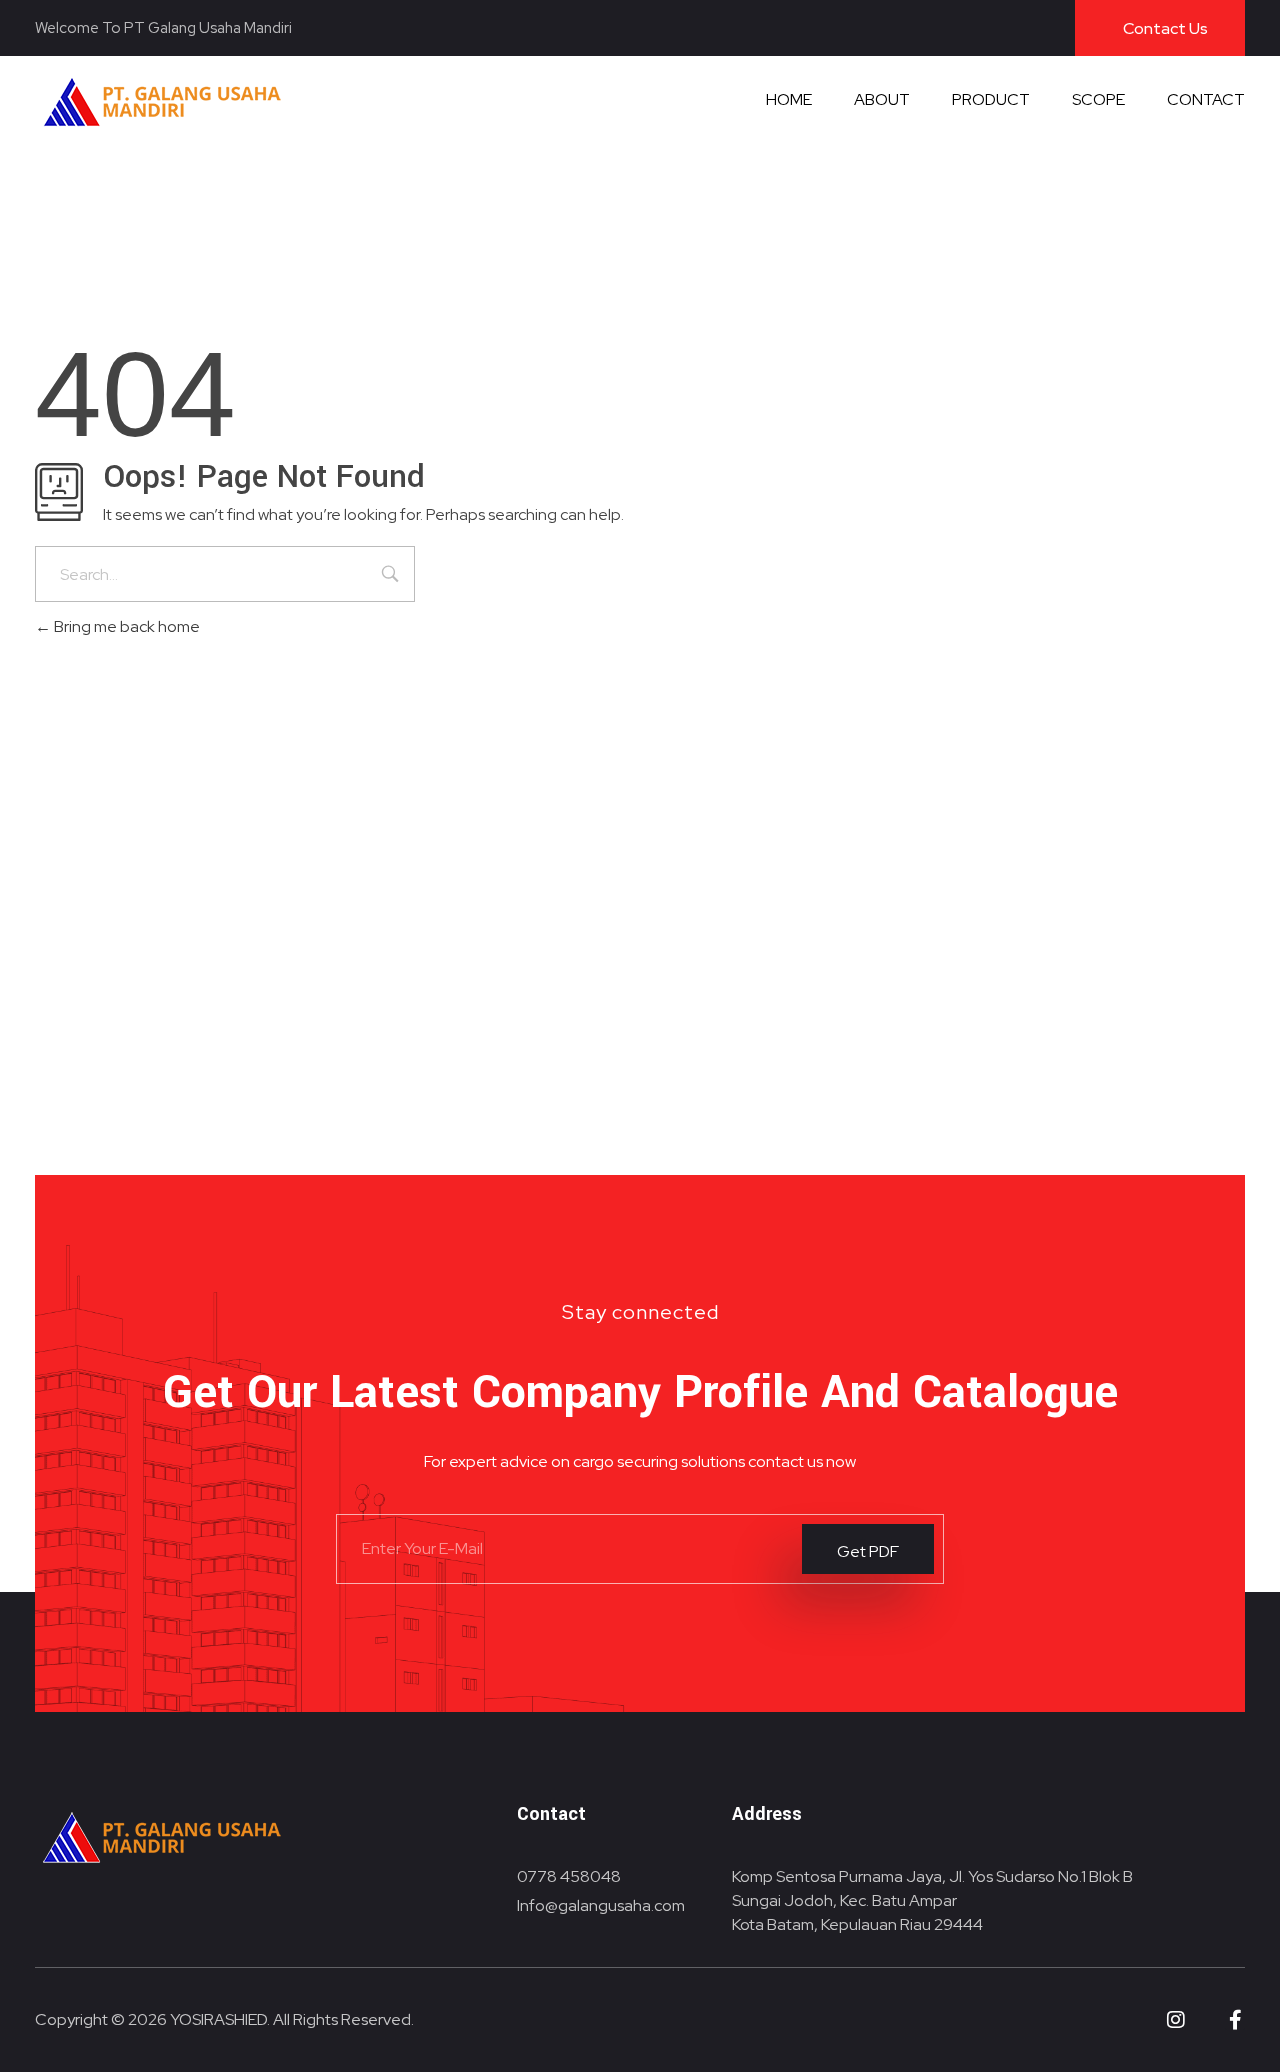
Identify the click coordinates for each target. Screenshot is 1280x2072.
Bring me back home (125, 626)
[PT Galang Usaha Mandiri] (163, 101)
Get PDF (868, 1550)
